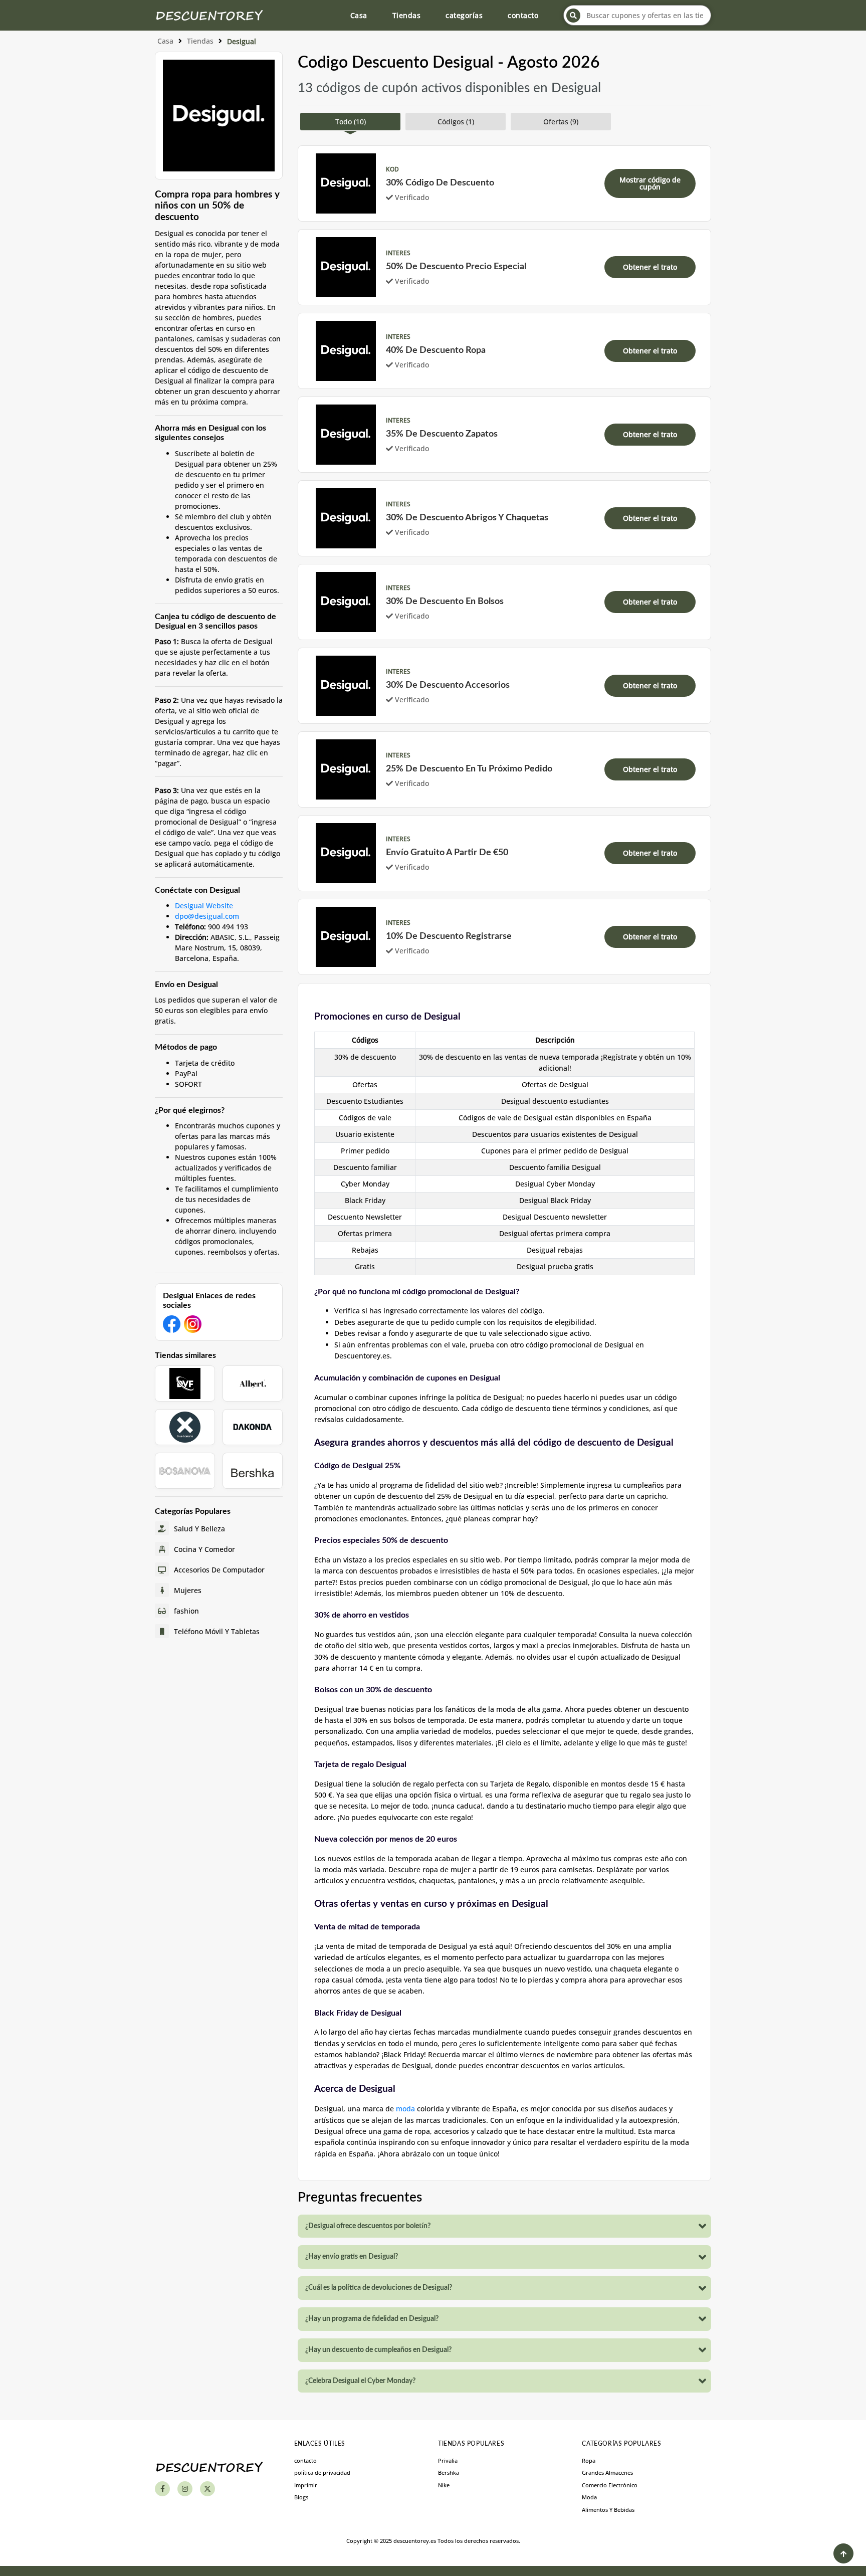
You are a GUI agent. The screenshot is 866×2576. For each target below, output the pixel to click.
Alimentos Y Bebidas (608, 2510)
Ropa (589, 2460)
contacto (523, 15)
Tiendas (407, 15)
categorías (464, 15)
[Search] (573, 16)
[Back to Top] (843, 2553)
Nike (444, 2485)
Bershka (449, 2472)
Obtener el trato (650, 267)
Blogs (301, 2497)
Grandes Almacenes (607, 2472)
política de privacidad (322, 2472)
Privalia (448, 2460)
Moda (589, 2497)
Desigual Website (204, 906)
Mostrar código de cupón (650, 183)
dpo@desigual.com (207, 916)
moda (405, 2109)
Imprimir (306, 2485)
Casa (359, 15)
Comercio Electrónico (610, 2485)
